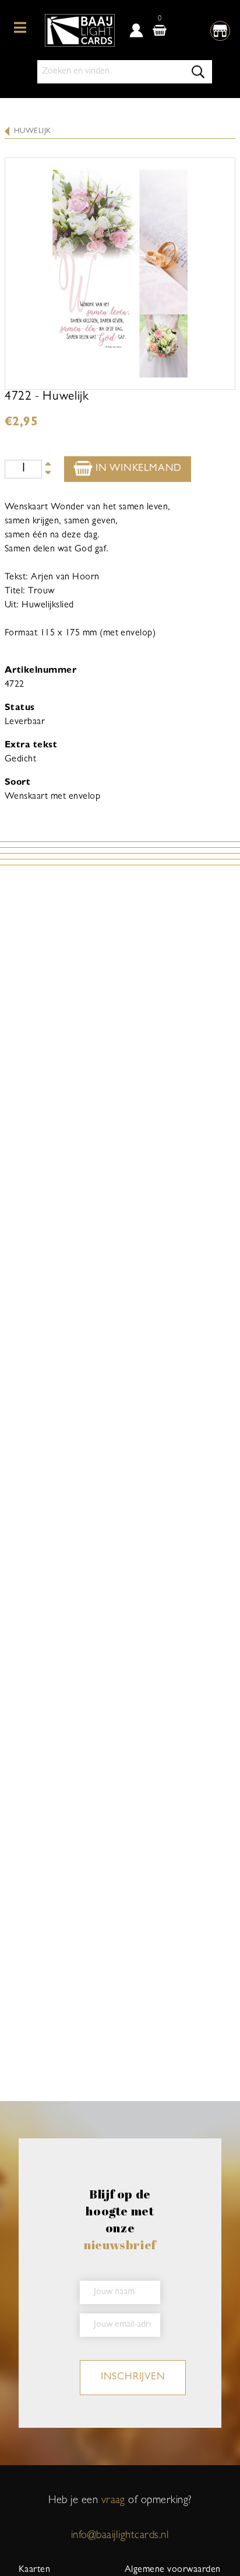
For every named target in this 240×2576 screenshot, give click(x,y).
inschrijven (133, 2378)
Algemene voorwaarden (173, 2570)
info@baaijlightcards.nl (120, 2536)
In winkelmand (137, 469)
